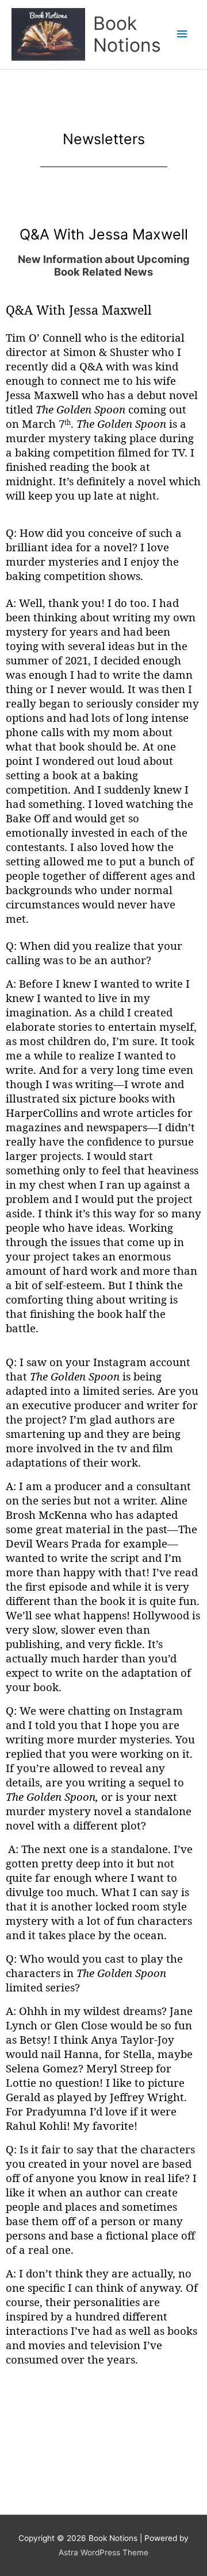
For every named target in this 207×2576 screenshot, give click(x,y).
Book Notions (127, 34)
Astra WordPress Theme (103, 2552)
